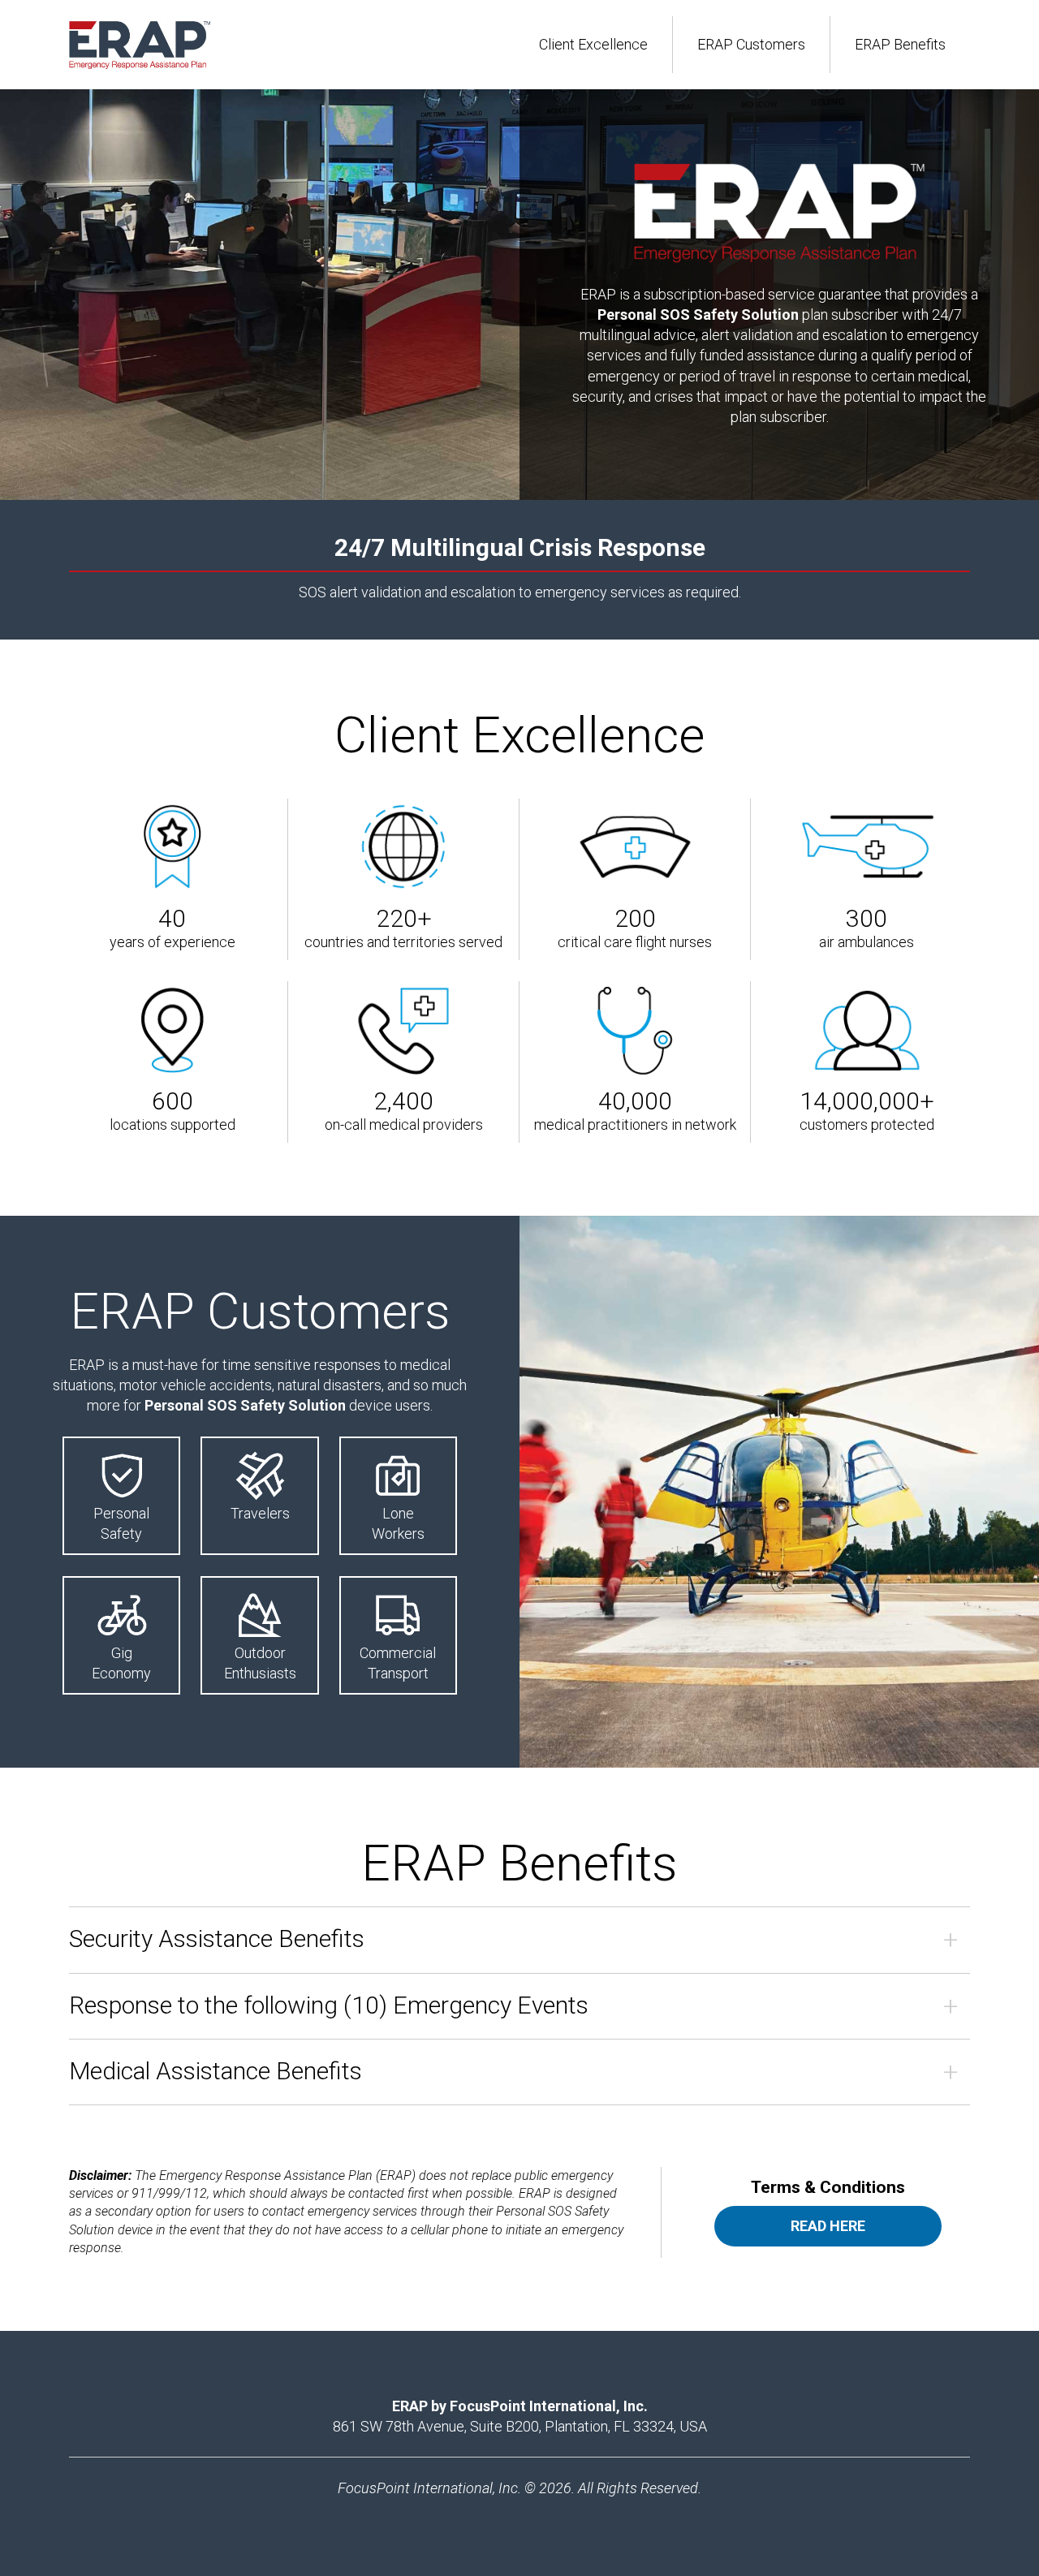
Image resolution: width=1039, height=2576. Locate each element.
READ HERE (828, 2226)
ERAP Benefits (900, 44)
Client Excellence (593, 44)
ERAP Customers (751, 44)
